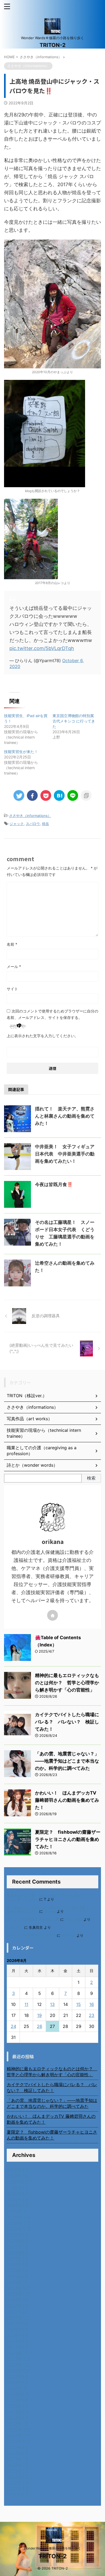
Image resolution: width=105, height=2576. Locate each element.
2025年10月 (19, 2229)
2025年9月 (18, 2235)
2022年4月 (18, 2477)
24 (13, 2026)
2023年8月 (18, 2382)
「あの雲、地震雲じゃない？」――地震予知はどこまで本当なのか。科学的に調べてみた (67, 1761)
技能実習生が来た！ (21, 752)
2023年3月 (18, 2412)
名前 (12, 944)
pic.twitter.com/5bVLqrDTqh (42, 648)
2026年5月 (18, 2188)
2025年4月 (18, 2264)
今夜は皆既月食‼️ (54, 1184)
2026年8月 (18, 2170)
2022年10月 (19, 2441)
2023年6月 (18, 2394)
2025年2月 (18, 2276)
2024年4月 (18, 2335)
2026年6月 (18, 2182)
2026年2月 (18, 2205)
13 (52, 2004)
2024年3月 (18, 2341)
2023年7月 (18, 2388)
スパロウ (33, 824)
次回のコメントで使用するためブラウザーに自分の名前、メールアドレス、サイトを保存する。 (52, 1014)
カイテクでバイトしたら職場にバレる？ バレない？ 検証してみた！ (67, 1722)
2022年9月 (18, 2447)
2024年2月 (18, 2347)
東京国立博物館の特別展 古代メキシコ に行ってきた (74, 721)
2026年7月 (18, 2176)
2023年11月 (18, 2365)
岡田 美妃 (74, 1919)
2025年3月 (18, 2270)
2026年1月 (17, 2211)
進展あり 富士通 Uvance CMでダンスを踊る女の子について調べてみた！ (51, 1897)
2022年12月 (19, 2430)
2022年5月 (18, 2471)
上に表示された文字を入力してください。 (43, 1036)
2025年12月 (19, 2217)
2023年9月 (18, 2376)
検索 (91, 1478)
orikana (50, 1911)
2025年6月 (18, 2252)
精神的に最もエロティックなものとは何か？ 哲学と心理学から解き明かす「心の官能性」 (67, 1683)
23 (92, 2015)
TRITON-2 (53, 45)
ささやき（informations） (30, 816)
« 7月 (12, 2046)
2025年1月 (17, 2282)
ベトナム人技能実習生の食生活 (31, 1935)
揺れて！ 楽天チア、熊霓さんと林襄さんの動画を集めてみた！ (65, 1116)
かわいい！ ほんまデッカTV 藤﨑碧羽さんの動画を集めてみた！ (67, 1800)
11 (26, 2004)
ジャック (17, 824)
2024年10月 (19, 2300)
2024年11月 (18, 2294)
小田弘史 (68, 1935)
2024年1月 (17, 2353)
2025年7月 (18, 2247)
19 (39, 2015)
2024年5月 (18, 2329)
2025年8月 (18, 2241)
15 (78, 2004)
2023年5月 (18, 2400)
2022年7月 (18, 2459)
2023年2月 (18, 2418)
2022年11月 (18, 2435)
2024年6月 (18, 2323)
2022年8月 (18, 2453)
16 (92, 2004)
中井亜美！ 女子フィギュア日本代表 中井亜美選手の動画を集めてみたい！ (65, 1154)
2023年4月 (18, 2406)
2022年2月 (18, 2489)
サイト (12, 989)
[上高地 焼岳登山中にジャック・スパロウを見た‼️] (59, 795)
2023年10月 (19, 2370)
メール (14, 966)
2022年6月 (18, 2465)
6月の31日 (15, 1927)
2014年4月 (17, 2494)
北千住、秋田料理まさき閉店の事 (33, 1919)
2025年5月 (18, 2258)
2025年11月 (18, 2223)
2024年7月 (18, 2317)
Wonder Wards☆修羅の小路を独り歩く (52, 2548)
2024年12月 (19, 2288)
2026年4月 (18, 2193)
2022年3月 (18, 2483)
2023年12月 (19, 2359)
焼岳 (45, 824)
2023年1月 (17, 2424)
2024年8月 (18, 2311)
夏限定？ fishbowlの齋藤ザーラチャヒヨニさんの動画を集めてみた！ (68, 1839)
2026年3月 (18, 2199)
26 (40, 2026)
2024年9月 (18, 2306)
